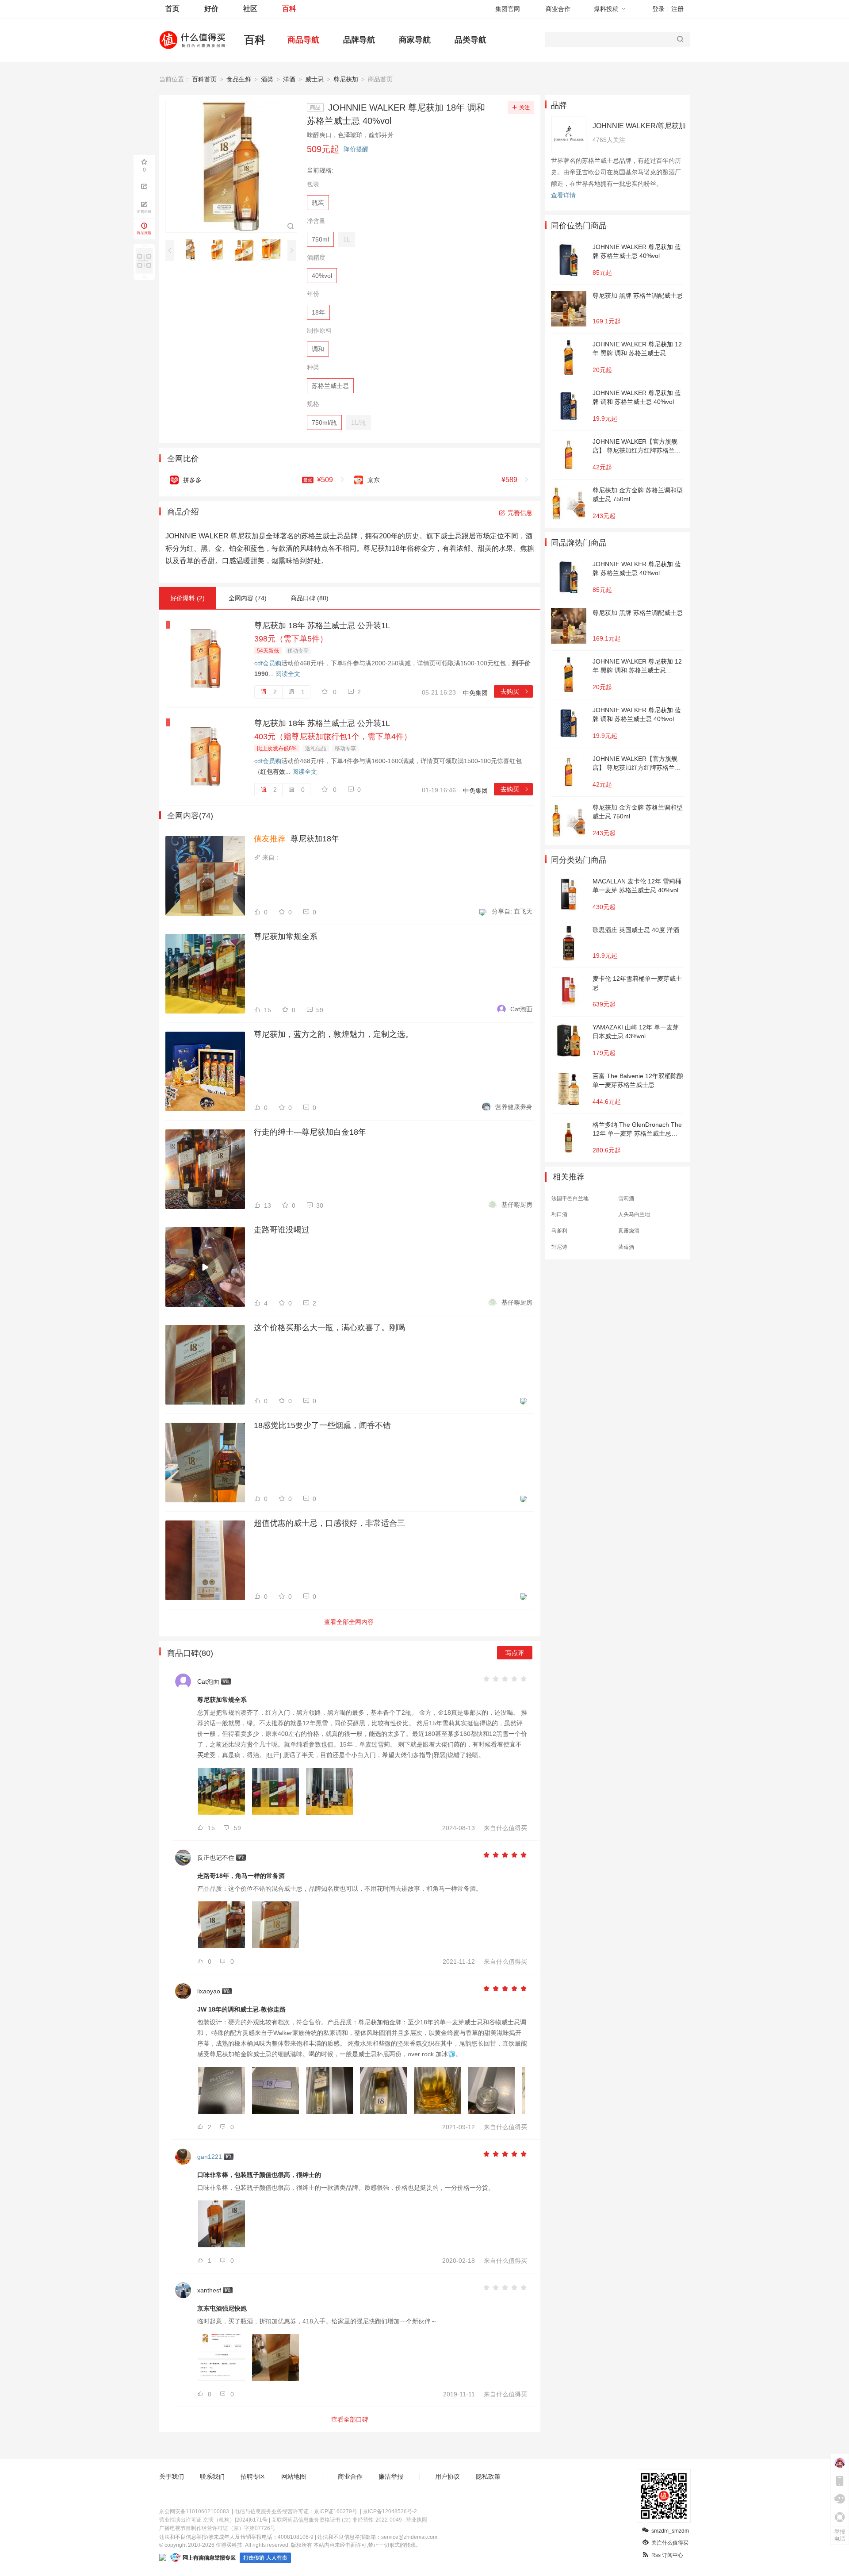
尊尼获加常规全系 (286, 937)
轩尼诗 (559, 1247)
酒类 (267, 79)
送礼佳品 (316, 749)
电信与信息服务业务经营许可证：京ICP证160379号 (296, 2511)
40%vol (322, 276)
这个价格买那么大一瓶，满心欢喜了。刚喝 (329, 1328)
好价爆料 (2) (187, 598)
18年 (318, 312)
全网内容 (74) (248, 598)
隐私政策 (488, 2476)
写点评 (515, 1653)
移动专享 (298, 651)
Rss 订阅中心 (667, 2555)
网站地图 (294, 2476)
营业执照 (417, 2520)
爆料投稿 (606, 9)
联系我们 (212, 2476)
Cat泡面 (521, 1009)
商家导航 (415, 40)
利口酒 (559, 1214)
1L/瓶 (359, 422)
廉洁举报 (391, 2476)
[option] (193, 250)
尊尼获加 (346, 79)
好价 (211, 9)
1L (347, 239)
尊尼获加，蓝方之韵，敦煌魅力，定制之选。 (333, 1034)
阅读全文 (288, 674)
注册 (677, 9)
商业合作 (558, 9)
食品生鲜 (239, 79)
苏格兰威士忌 (330, 386)
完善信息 (520, 513)
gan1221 (210, 2157)
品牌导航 (359, 40)
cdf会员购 (268, 663)
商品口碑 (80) (310, 598)
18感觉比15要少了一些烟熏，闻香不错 (322, 1425)
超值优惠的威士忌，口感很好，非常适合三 (329, 1523)
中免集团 (475, 693)
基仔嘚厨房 (517, 1205)
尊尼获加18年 (296, 839)
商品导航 (303, 40)
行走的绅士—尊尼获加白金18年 (310, 1132)
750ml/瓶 (324, 422)
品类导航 (470, 40)
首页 (172, 9)
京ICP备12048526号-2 (390, 2511)
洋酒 (289, 79)
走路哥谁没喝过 (282, 1230)
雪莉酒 (626, 1198)
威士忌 (314, 79)
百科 (289, 9)
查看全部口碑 (350, 2419)
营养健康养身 (514, 1107)
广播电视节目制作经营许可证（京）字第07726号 (217, 2528)
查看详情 (563, 195)
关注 (524, 107)
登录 (658, 9)
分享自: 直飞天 (512, 911)
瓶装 (318, 203)
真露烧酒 (629, 1231)
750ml (320, 239)
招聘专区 (253, 2476)
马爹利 (559, 1231)
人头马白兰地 (634, 1214)
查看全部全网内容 (349, 1622)
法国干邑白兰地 (570, 1198)
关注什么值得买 (670, 2543)
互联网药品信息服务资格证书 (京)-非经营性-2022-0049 (337, 2520)
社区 (250, 9)
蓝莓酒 (626, 1247)
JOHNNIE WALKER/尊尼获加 (639, 126)
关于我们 (172, 2476)
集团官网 (508, 9)
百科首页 (204, 79)
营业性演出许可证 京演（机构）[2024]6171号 (213, 2520)
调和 (318, 349)
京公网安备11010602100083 (194, 2511)
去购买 (515, 691)
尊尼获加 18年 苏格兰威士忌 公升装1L (322, 626)
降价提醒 (356, 149)
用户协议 (447, 2476)
